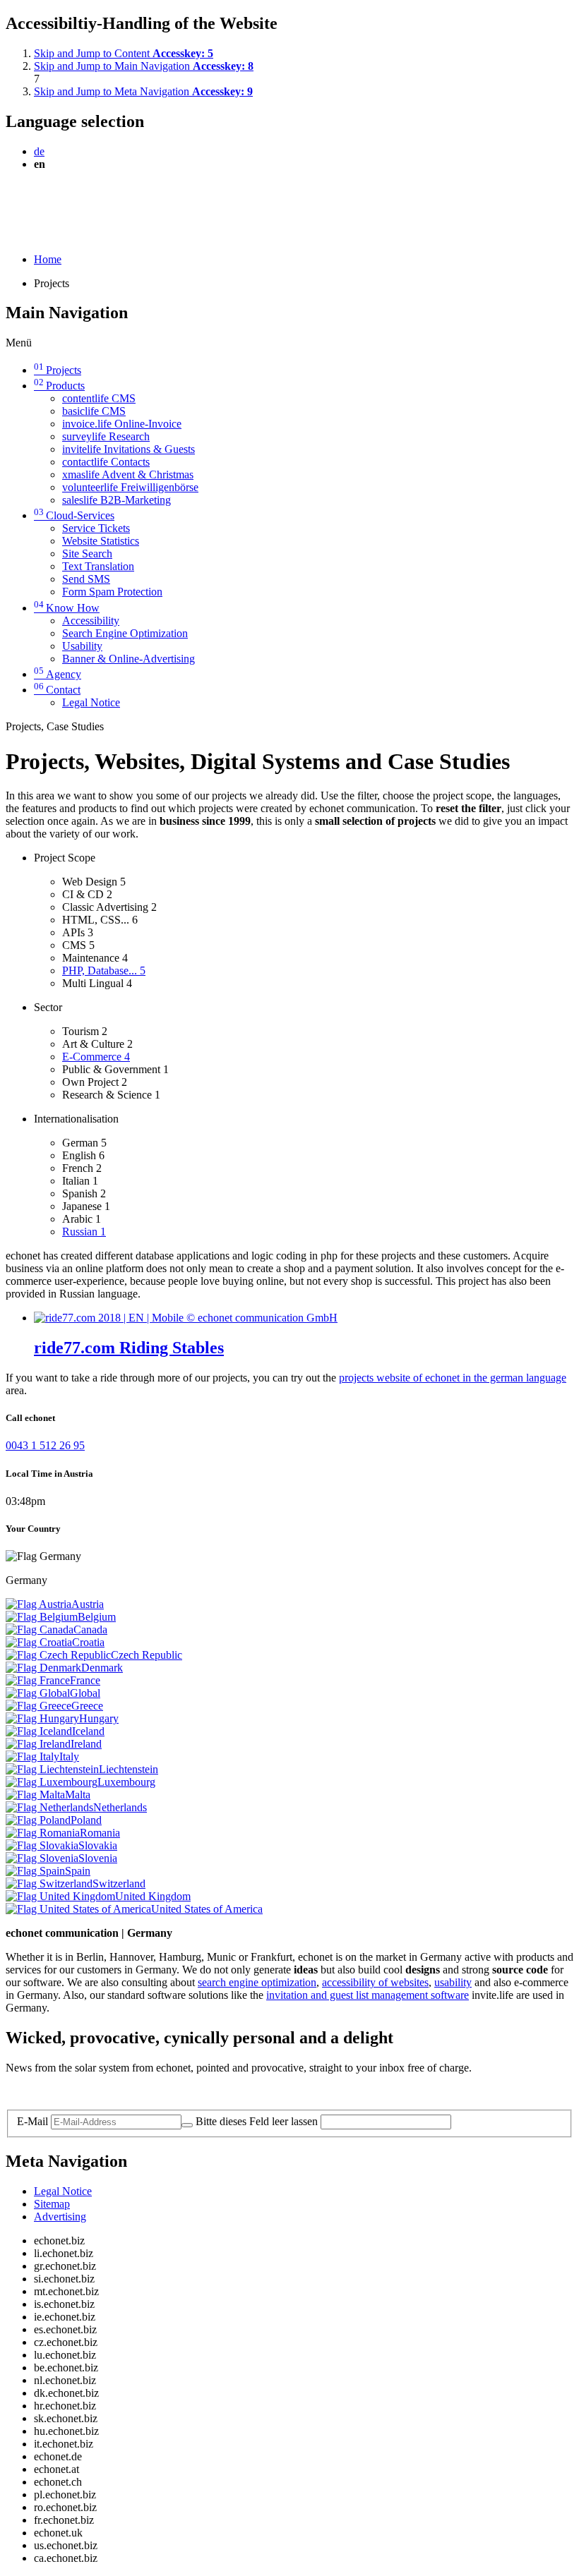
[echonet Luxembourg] (52, 1782)
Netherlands (120, 1807)
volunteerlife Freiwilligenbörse (130, 487)
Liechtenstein (129, 1769)
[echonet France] (38, 1680)
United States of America (207, 1909)
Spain (78, 1871)
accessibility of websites (375, 1982)
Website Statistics (101, 541)
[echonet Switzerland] (49, 1883)
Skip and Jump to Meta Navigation (143, 91)
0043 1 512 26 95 (45, 1445)
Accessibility (91, 621)
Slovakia (98, 1845)
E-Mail (32, 2121)
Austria (88, 1604)
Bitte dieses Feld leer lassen (257, 2121)
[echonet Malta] (35, 1795)
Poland (86, 1820)
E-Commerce (96, 1057)
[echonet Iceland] (39, 1731)
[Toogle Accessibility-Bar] (10, 235)
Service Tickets (96, 528)
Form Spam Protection (112, 592)
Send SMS (86, 579)
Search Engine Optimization (125, 633)
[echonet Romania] (43, 1833)
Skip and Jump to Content (124, 53)
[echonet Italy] (32, 1756)
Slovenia (98, 1858)
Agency (58, 674)
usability (453, 1982)
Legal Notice (91, 702)
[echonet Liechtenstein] (52, 1769)
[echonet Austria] (38, 1604)
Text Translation (98, 566)
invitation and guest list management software (368, 1995)
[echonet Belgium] (42, 1617)
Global (85, 1693)
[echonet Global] (38, 1693)
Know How (67, 608)
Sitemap (52, 2204)
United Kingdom (153, 1896)
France (85, 1680)
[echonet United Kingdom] (60, 1896)
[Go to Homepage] (38, 198)
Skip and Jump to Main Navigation (144, 66)
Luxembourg (126, 1782)
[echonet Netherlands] (49, 1807)
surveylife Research (106, 436)
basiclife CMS (94, 411)
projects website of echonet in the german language (453, 1378)
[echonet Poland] (38, 1820)
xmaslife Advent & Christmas (128, 474)
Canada (90, 1629)
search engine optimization (257, 1982)
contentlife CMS (99, 398)
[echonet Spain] (35, 1871)
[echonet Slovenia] (42, 1858)
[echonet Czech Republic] (58, 1655)
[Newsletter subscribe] (187, 2125)
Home (48, 259)
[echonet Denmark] (43, 1668)
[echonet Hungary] (42, 1718)
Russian (84, 1232)
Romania (100, 1833)
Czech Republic (147, 1655)
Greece (87, 1706)
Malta (78, 1795)
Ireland (86, 1744)
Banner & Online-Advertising (129, 659)
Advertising (60, 2217)
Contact (57, 690)
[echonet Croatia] (39, 1642)
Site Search (87, 554)
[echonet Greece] (38, 1706)
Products (59, 386)
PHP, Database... (104, 970)
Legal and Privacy (46, 2092)
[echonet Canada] (40, 1629)
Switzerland (119, 1883)
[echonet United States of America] (78, 1909)
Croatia (88, 1642)
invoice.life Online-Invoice (122, 424)
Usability (82, 646)
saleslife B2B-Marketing (117, 500)
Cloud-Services (74, 515)
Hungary (99, 1718)
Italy (69, 1756)
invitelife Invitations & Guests (129, 449)
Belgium (97, 1617)
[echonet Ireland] (38, 1744)
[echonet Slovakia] (42, 1845)
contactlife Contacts (106, 462)
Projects (58, 370)
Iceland (88, 1731)
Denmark (102, 1668)
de (39, 151)
